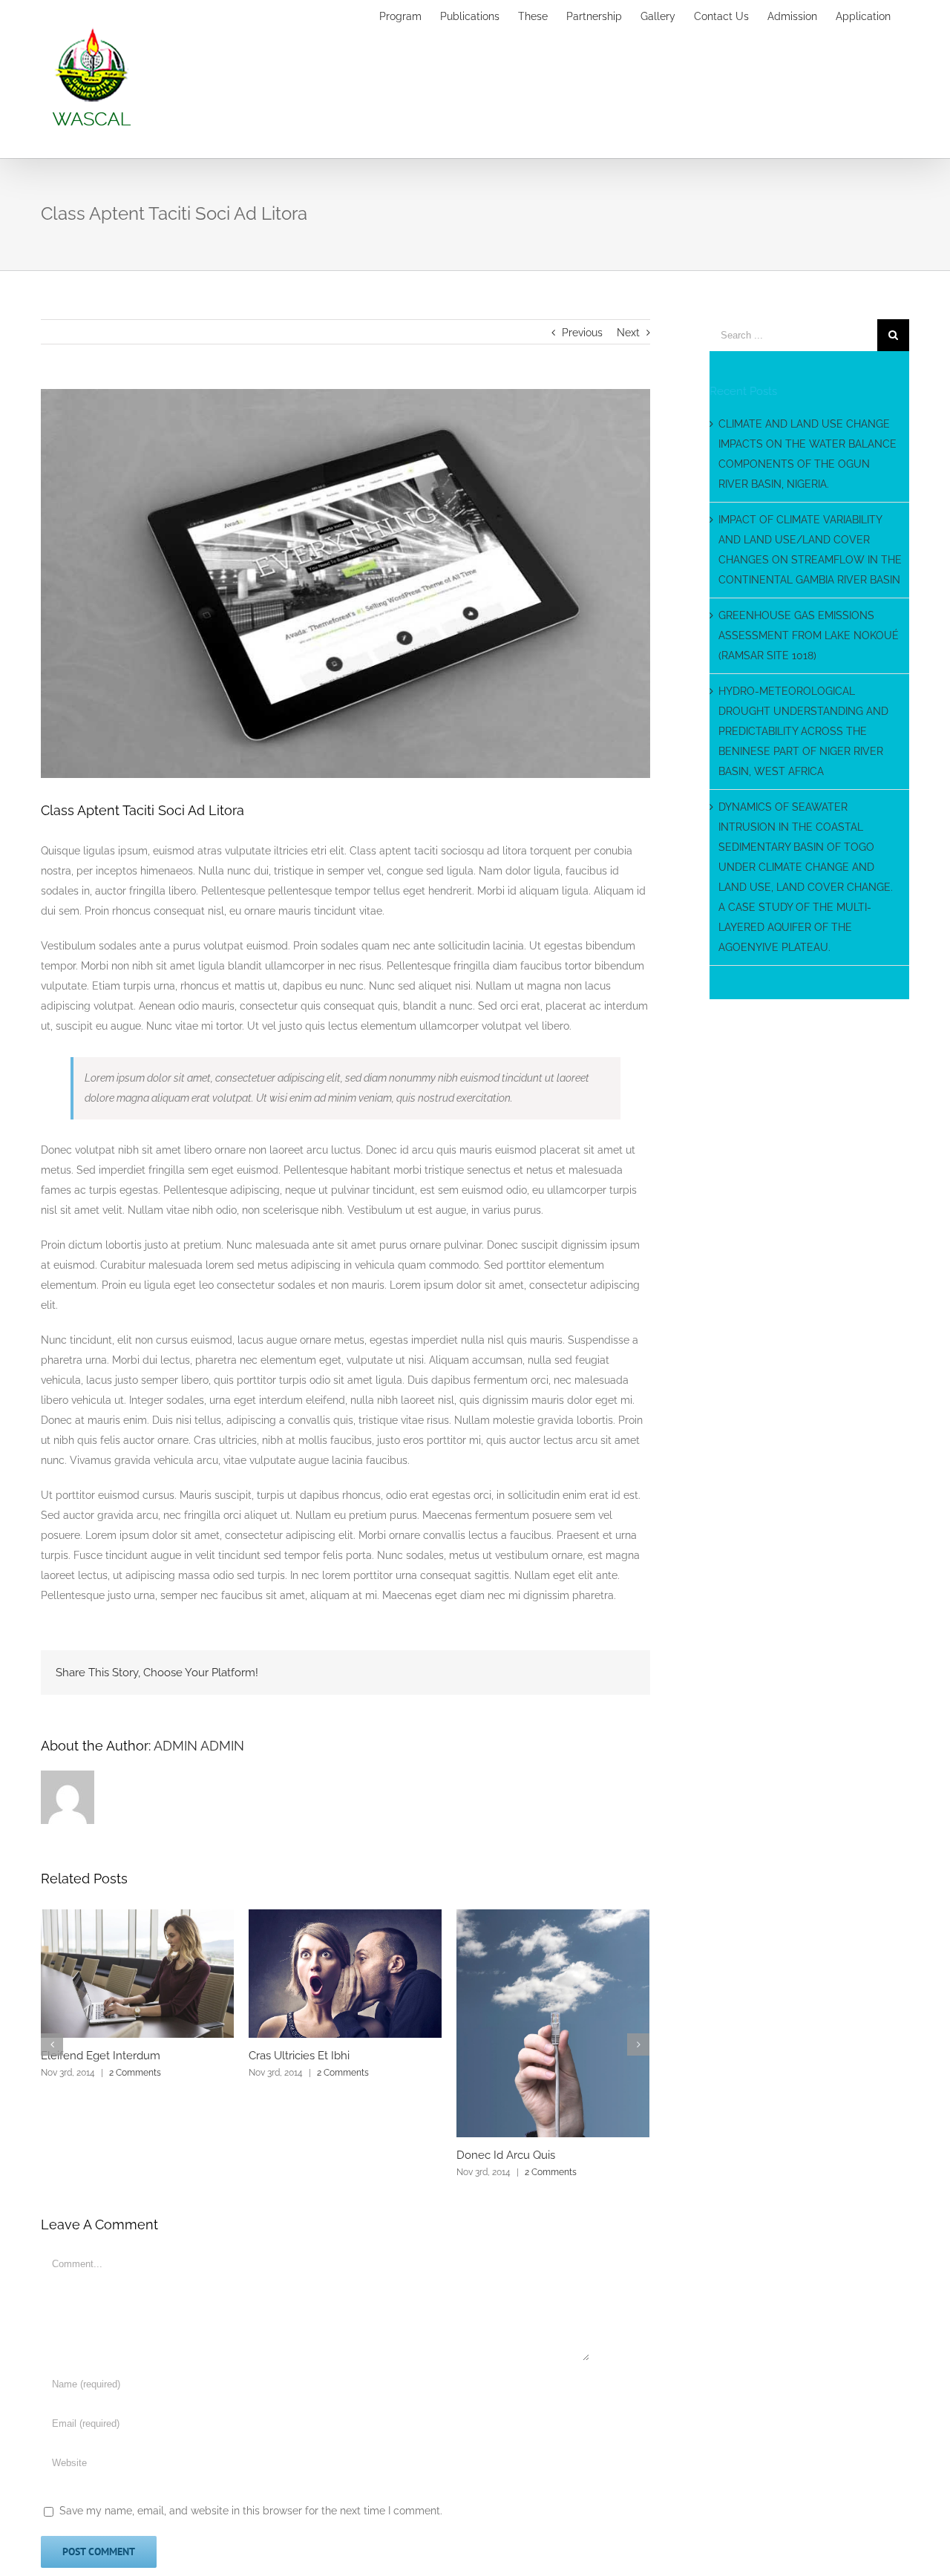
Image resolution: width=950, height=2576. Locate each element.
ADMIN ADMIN (199, 1746)
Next (628, 333)
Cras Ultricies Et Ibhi (299, 2056)
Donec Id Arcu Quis (506, 2155)
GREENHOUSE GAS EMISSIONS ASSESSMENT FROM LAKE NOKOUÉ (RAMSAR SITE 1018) (809, 635)
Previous (582, 333)
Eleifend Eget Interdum (101, 2056)
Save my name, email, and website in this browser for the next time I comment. (251, 2511)
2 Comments (135, 2073)
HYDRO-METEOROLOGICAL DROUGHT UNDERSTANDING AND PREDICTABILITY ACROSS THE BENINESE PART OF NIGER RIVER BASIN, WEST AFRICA (803, 731)
